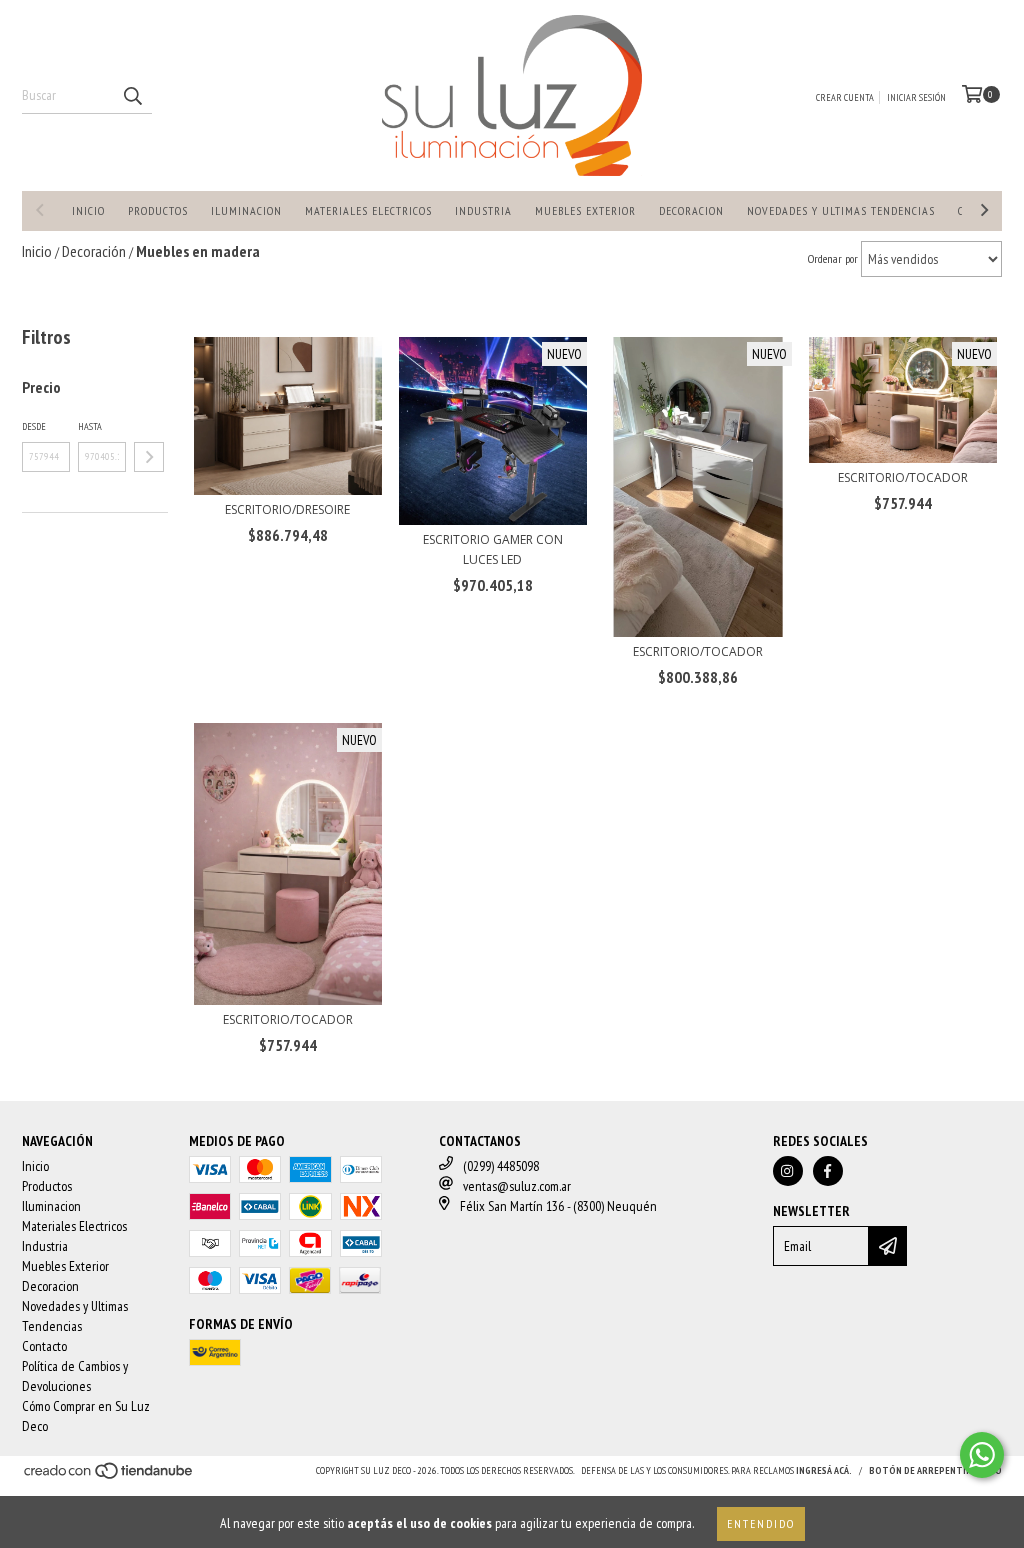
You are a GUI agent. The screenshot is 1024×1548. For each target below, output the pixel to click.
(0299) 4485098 (501, 1166)
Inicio (88, 210)
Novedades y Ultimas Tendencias (841, 210)
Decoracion (691, 210)
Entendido (761, 1523)
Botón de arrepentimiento (935, 1470)
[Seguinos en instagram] (788, 1171)
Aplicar (149, 457)
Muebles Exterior (585, 210)
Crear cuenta (845, 97)
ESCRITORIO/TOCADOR (698, 651)
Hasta (90, 426)
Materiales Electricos (368, 210)
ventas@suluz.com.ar (517, 1186)
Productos (158, 210)
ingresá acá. (824, 1470)
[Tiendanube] (109, 1477)
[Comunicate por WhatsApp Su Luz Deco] (982, 1455)
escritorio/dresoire (287, 509)
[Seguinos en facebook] (828, 1171)
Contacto (44, 1346)
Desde (34, 426)
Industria (483, 210)
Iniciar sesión (916, 97)
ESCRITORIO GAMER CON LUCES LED (493, 549)
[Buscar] (132, 96)
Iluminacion (246, 210)
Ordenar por (833, 258)
